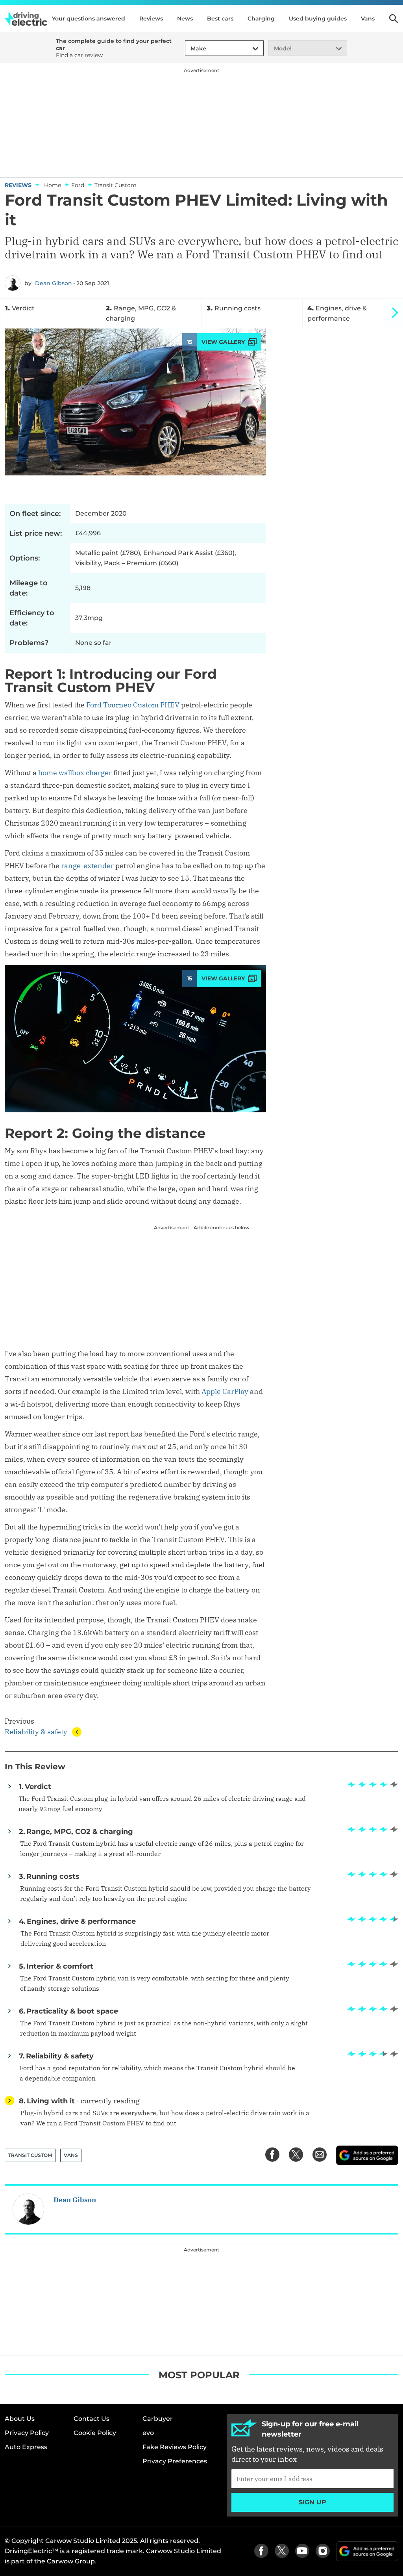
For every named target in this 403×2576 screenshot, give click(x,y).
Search (394, 19)
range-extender (87, 866)
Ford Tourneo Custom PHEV (133, 705)
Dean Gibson (54, 283)
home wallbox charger (75, 773)
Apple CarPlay (225, 1391)
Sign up (312, 2502)
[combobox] (189, 49)
